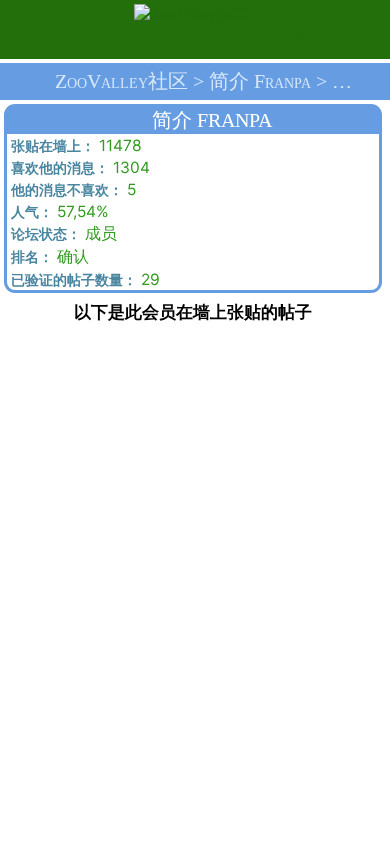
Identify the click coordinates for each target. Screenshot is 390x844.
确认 (48, 256)
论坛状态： (44, 234)
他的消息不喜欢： (65, 190)
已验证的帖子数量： (72, 280)
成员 (62, 233)
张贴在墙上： (51, 146)
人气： (30, 212)
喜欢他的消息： (58, 168)
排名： (30, 257)
